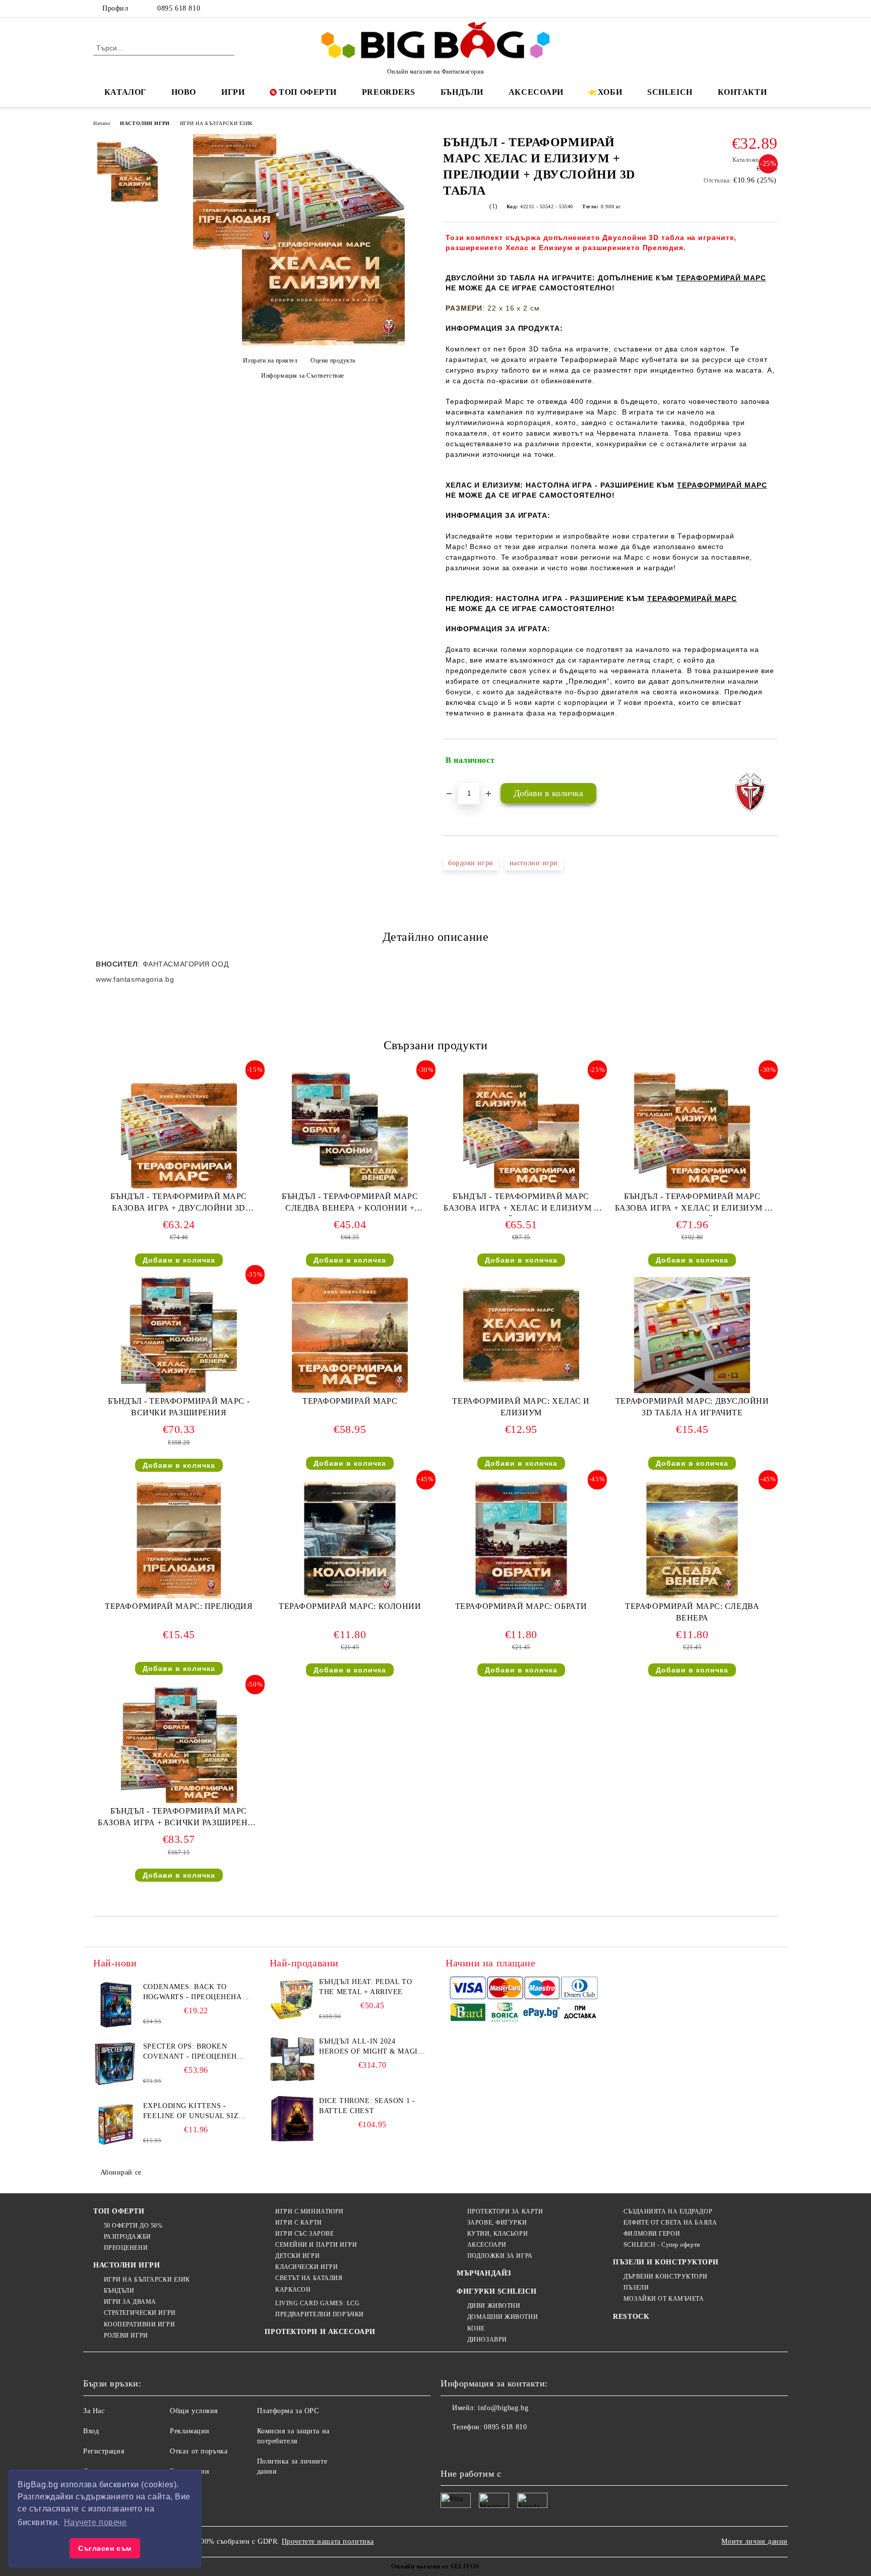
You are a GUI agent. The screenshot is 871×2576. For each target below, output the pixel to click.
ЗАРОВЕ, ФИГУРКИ (497, 2223)
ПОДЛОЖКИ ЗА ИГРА (500, 2256)
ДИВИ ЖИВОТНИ (494, 2306)
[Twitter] (742, 9)
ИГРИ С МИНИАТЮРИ (309, 2211)
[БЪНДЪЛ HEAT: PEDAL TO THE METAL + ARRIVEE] (292, 2000)
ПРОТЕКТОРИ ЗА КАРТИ (505, 2211)
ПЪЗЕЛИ (636, 2288)
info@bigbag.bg (503, 2408)
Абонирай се (121, 2172)
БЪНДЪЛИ (462, 92)
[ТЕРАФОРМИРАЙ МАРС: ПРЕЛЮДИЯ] (179, 1540)
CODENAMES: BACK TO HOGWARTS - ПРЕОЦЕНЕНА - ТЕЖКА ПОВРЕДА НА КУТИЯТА (195, 1993)
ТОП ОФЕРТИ (308, 92)
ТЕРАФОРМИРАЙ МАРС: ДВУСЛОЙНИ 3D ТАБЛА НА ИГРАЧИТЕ (692, 1407)
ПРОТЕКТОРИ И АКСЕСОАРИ (320, 2332)
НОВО (184, 92)
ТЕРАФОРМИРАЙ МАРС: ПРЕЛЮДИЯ (179, 1606)
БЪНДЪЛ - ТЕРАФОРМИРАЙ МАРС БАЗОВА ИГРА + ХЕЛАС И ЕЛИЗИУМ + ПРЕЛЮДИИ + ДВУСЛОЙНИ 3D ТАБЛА (692, 1204)
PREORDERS (389, 92)
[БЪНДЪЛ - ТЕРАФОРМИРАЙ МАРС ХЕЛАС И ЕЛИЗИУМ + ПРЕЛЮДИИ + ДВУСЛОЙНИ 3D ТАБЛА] (299, 343)
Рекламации (190, 2431)
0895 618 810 (179, 8)
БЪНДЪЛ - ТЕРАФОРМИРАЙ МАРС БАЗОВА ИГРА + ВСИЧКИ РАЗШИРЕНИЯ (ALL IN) (179, 1819)
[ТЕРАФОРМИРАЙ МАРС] (350, 1335)
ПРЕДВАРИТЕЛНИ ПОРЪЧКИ (319, 2314)
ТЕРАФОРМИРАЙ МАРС (350, 1401)
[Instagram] (757, 9)
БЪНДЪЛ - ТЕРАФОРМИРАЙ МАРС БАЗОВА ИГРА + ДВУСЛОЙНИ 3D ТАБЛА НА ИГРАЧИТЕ (179, 1204)
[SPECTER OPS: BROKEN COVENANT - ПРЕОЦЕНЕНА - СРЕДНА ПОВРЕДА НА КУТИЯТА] (116, 2064)
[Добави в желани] (770, 760)
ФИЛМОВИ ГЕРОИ (652, 2234)
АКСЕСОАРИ (536, 92)
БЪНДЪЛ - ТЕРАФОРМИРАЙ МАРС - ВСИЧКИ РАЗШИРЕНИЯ (179, 1407)
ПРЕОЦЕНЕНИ (126, 2248)
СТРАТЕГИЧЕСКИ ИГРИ (140, 2313)
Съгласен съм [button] (105, 2548)
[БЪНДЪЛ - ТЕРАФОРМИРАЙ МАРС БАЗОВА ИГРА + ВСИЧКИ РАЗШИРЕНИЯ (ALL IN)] (179, 1745)
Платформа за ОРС (288, 2411)
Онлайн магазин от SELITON (435, 2566)
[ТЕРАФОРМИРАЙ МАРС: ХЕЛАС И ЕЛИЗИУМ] (521, 1335)
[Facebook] (727, 9)
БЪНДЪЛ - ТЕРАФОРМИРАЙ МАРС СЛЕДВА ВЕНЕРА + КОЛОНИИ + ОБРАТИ (350, 1204)
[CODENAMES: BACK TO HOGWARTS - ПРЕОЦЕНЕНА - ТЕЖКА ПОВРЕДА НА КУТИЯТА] (116, 2005)
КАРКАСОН (293, 2290)
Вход (91, 2431)
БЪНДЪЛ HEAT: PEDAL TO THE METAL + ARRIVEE (365, 1987)
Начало (102, 123)
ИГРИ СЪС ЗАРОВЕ (304, 2234)
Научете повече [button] (96, 2522)
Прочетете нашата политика (328, 2541)
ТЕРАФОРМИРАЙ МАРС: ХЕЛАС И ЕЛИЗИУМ (521, 1407)
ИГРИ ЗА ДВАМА (130, 2302)
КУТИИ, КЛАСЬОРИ (497, 2234)
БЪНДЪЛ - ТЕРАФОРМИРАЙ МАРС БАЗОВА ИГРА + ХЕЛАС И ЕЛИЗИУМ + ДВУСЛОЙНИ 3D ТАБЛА (521, 1204)
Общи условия (194, 2411)
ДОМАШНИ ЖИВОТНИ (503, 2317)
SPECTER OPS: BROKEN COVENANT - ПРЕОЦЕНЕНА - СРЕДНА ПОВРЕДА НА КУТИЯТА (195, 2052)
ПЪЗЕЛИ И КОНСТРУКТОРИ (666, 2262)
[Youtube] (515, 2447)
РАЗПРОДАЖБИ (128, 2237)
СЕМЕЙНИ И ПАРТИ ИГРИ (316, 2245)
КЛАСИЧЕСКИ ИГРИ (306, 2267)
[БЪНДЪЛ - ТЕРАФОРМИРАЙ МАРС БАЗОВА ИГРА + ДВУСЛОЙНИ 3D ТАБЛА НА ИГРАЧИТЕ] (179, 1130)
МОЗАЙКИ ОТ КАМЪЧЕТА (664, 2299)
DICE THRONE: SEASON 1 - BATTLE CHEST (367, 2106)
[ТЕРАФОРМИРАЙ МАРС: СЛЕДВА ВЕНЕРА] (692, 1540)
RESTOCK (631, 2317)
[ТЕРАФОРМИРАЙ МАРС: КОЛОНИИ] (350, 1540)
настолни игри (534, 863)
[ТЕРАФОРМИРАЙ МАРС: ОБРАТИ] (521, 1540)
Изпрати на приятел (270, 361)
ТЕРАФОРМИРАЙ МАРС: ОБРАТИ (521, 1606)
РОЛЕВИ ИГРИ (126, 2335)
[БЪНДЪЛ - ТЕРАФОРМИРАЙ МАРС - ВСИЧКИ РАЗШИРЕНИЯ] (179, 1335)
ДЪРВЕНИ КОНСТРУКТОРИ (666, 2277)
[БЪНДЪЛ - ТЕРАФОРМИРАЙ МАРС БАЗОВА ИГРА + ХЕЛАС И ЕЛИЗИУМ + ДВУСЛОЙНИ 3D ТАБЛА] (521, 1130)
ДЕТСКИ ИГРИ (297, 2256)
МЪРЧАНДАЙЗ (484, 2273)
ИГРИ (233, 92)
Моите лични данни (755, 2541)
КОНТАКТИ (742, 92)
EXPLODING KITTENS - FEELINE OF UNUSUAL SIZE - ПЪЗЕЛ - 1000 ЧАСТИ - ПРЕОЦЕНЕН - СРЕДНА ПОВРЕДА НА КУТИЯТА (196, 2112)
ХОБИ (610, 92)
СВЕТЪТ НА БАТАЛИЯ (309, 2278)
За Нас (94, 2411)
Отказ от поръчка (199, 2451)
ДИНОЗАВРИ (487, 2340)
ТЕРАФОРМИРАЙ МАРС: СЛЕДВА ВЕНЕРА (692, 1612)
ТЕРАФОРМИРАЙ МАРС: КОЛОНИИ (350, 1606)
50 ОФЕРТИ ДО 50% (133, 2226)
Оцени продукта (333, 361)
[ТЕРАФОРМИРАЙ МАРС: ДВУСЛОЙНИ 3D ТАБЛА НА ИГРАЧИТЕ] (692, 1335)
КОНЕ (476, 2328)
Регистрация (104, 2451)
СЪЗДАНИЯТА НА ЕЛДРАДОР (668, 2211)
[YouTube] (772, 9)
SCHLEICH (670, 92)
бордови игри (471, 863)
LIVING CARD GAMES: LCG (317, 2303)
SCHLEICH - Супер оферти (662, 2245)
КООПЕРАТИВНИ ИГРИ (139, 2324)
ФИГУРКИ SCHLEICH (496, 2291)
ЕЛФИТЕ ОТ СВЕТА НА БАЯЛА (670, 2223)
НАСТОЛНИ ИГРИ (145, 123)
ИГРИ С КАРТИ (298, 2223)
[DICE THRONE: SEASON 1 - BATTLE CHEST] (292, 2119)
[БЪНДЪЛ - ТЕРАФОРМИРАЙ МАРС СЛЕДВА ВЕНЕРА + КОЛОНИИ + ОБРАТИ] (350, 1130)
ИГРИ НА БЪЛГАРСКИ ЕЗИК (216, 123)
